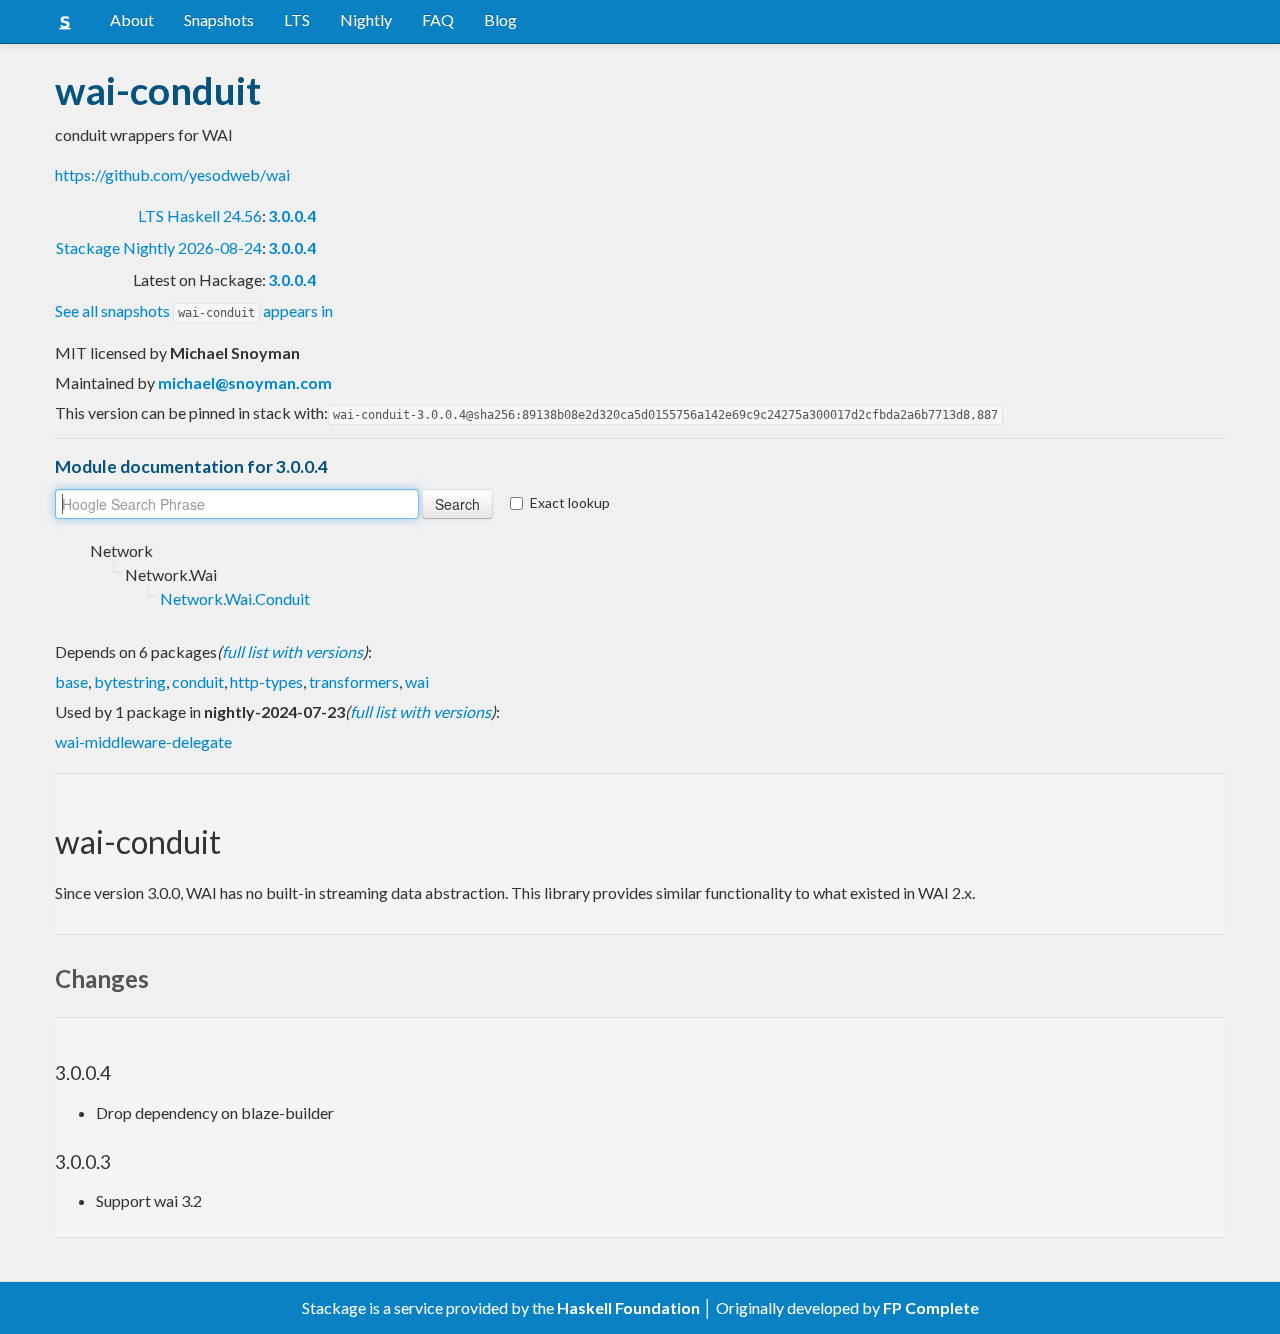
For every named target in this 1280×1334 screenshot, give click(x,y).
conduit (198, 681)
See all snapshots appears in (194, 310)
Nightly (366, 19)
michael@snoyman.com (245, 382)
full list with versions (292, 651)
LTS (297, 19)
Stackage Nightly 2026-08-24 (159, 247)
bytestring (130, 681)
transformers (354, 681)
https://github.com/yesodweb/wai (172, 174)
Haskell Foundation (628, 1307)
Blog (500, 19)
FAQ (438, 19)
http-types (266, 681)
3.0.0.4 (292, 215)
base (71, 681)
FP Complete (931, 1307)
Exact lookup (570, 502)
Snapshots (219, 19)
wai (417, 681)
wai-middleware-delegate (143, 741)
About (132, 19)
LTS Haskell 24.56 (200, 215)
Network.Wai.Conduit (235, 598)
